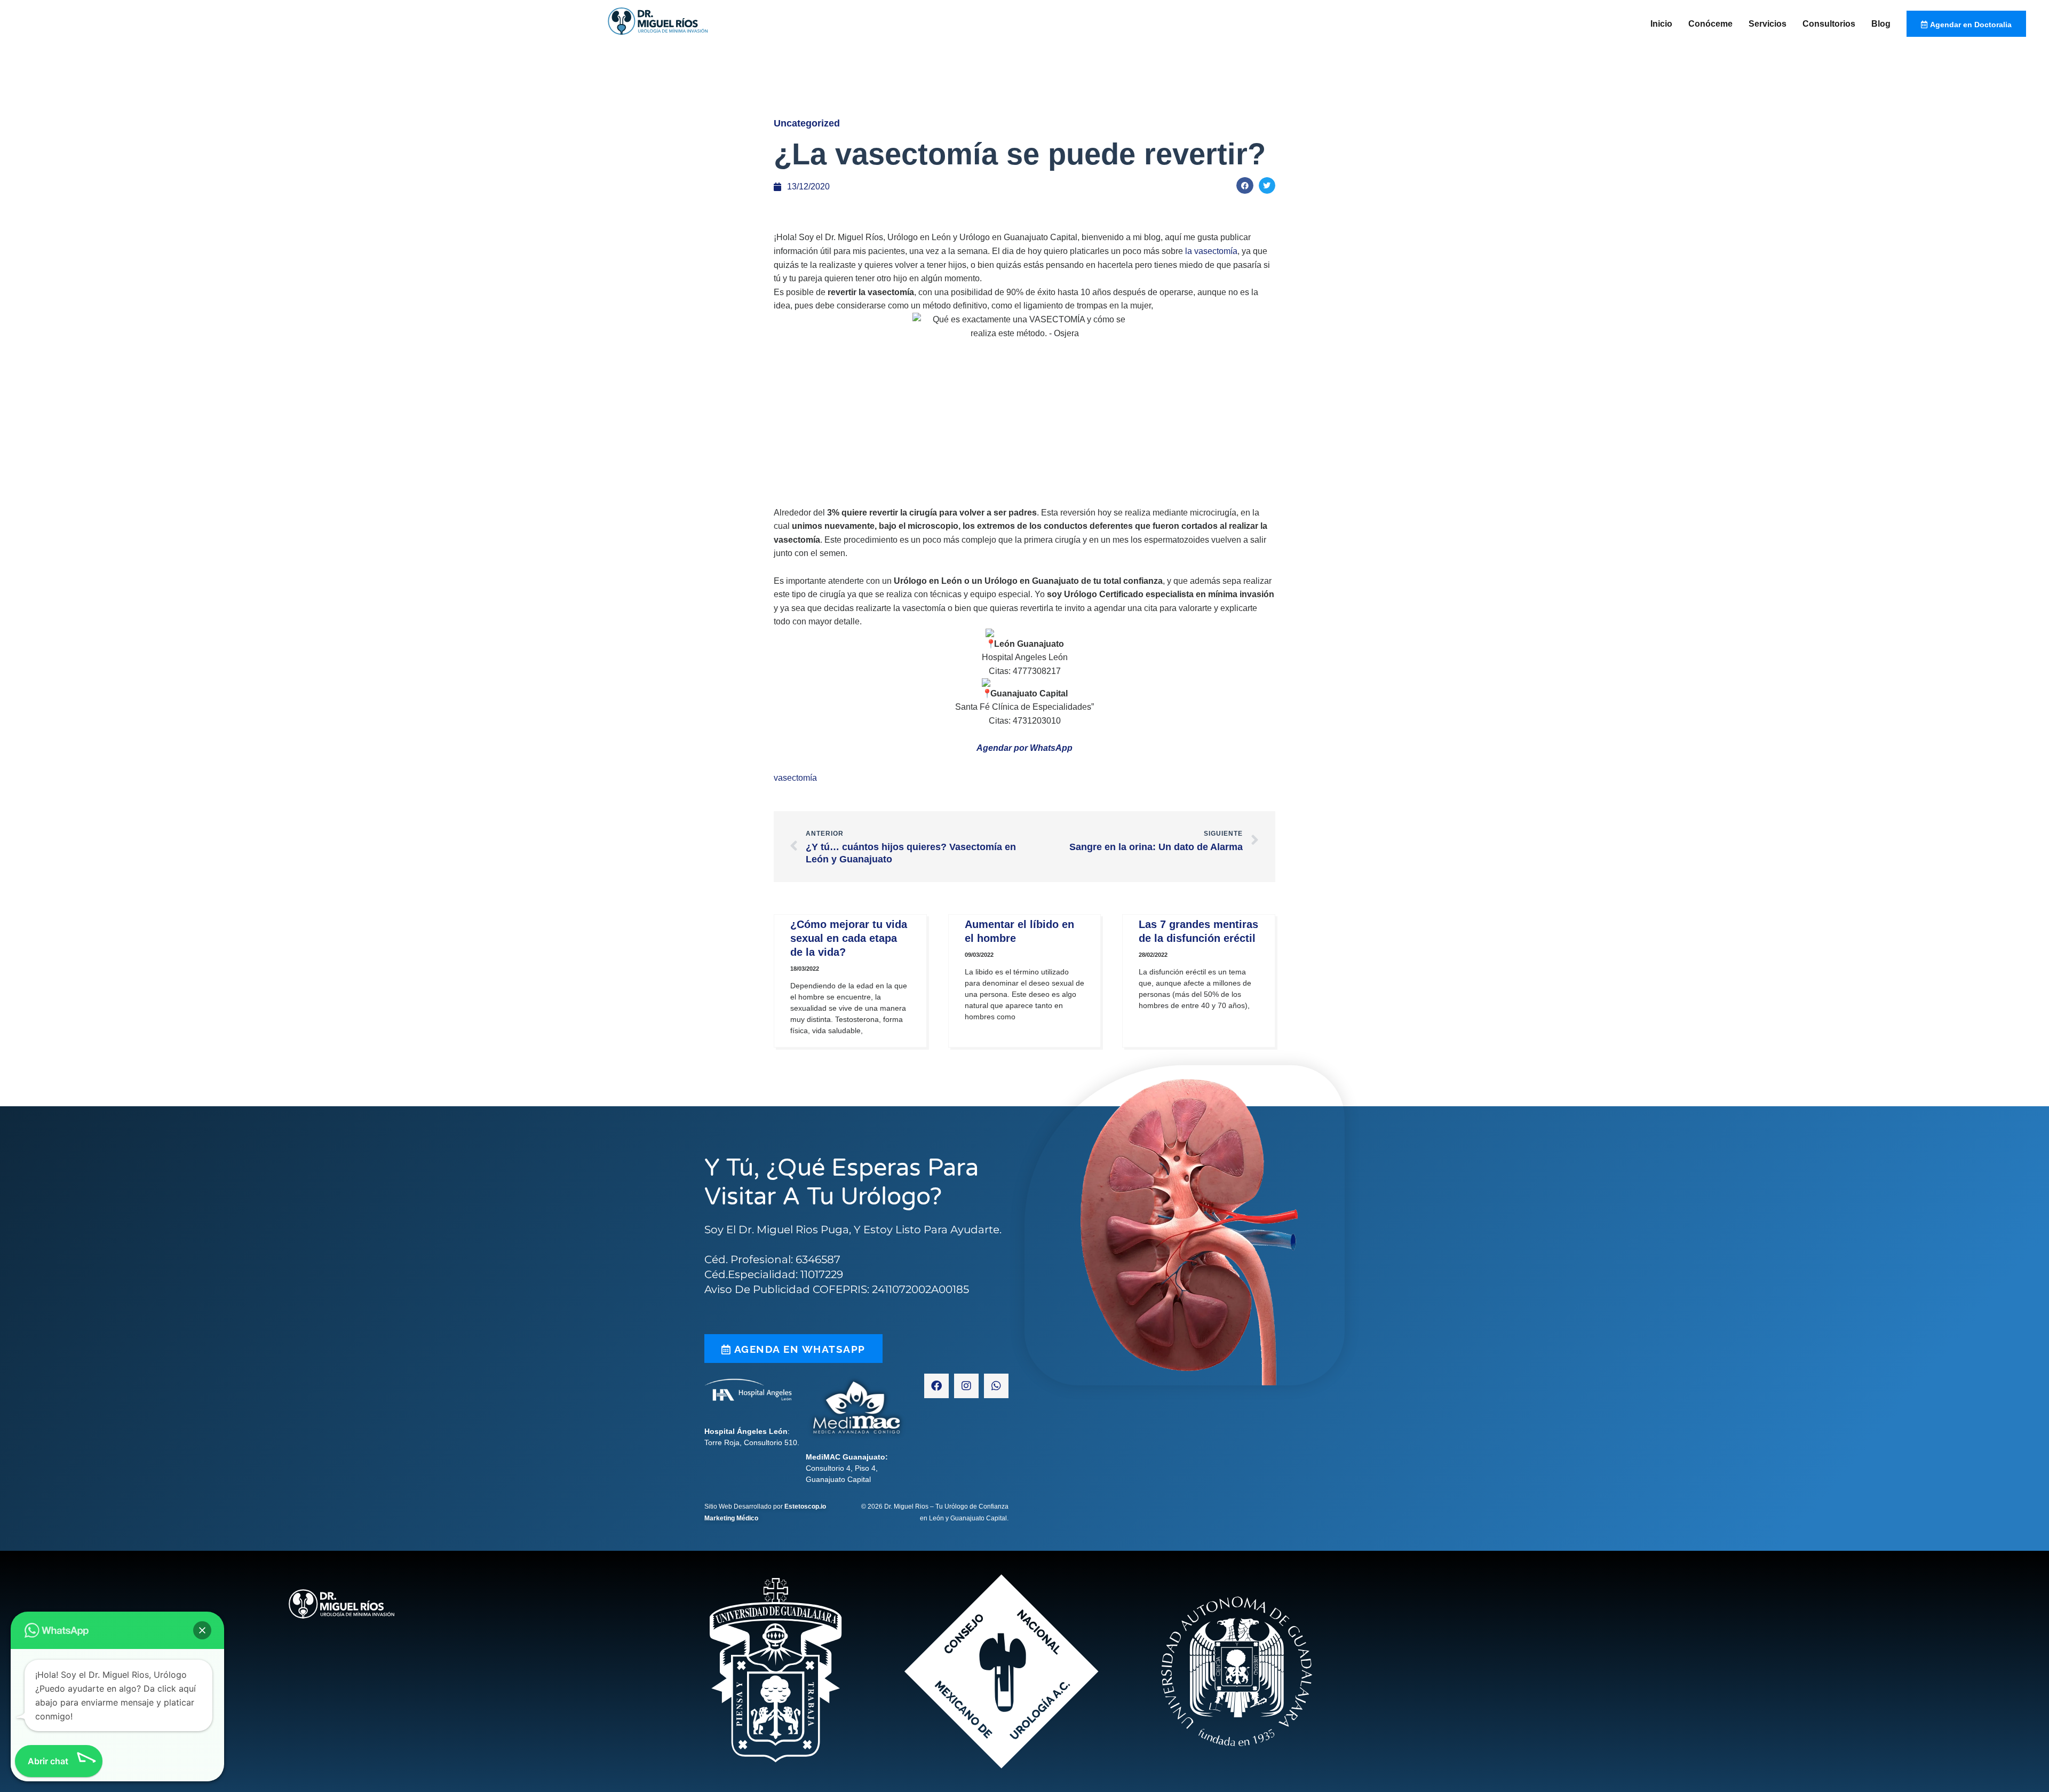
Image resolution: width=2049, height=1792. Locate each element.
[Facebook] (936, 1386)
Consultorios (1829, 24)
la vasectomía (1211, 251)
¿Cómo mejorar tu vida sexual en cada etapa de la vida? (849, 938)
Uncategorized (807, 123)
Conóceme (1710, 24)
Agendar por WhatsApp (1024, 748)
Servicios (1768, 24)
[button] (1245, 186)
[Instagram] (966, 1386)
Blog (1881, 24)
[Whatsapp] (996, 1386)
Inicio (1661, 24)
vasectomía (795, 778)
